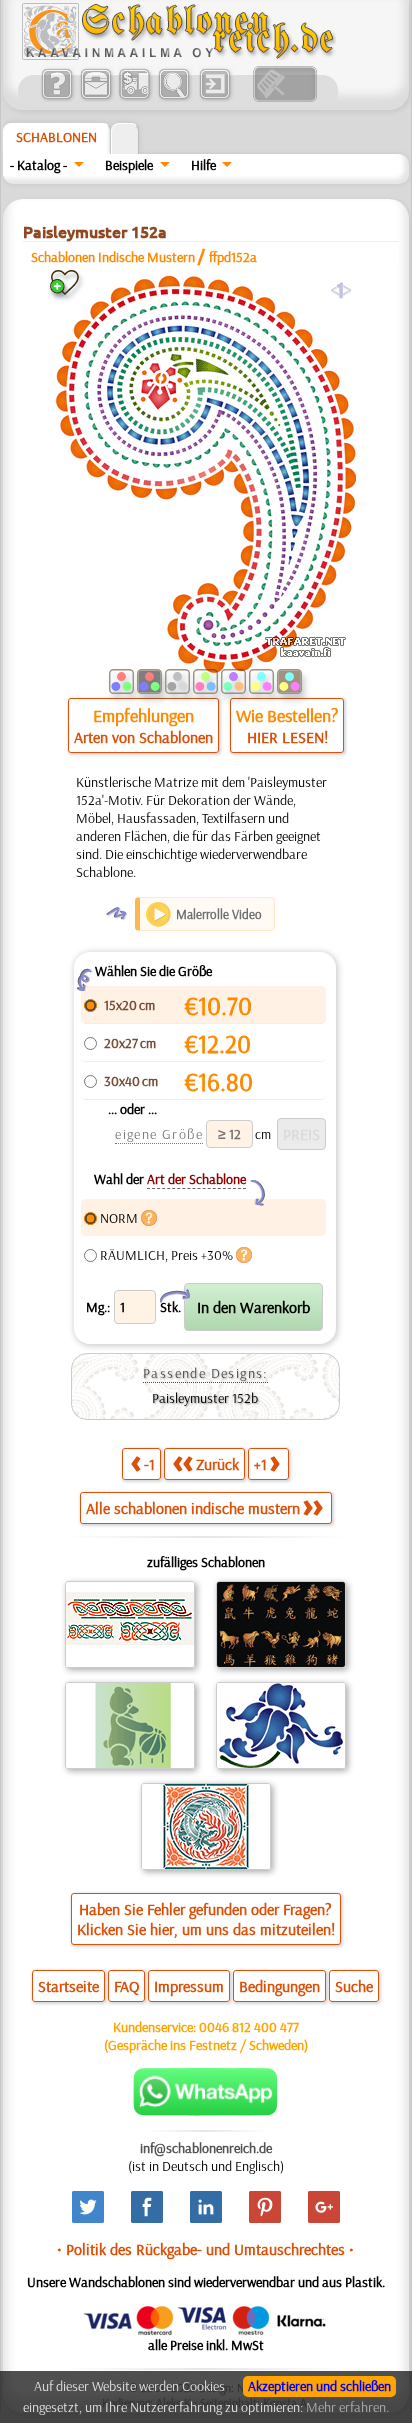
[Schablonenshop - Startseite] (177, 55)
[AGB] (134, 97)
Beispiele (129, 165)
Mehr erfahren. (347, 2407)
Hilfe (203, 165)
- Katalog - (38, 165)
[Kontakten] (95, 97)
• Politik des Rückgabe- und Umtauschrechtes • (205, 2249)
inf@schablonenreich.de (206, 2148)
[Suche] (173, 97)
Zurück (217, 1464)
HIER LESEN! (287, 737)
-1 (149, 1464)
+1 (260, 1464)
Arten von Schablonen (143, 737)
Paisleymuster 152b (205, 1398)
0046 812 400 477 (249, 2027)
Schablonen (56, 137)
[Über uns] (56, 97)
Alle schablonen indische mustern (193, 1508)
